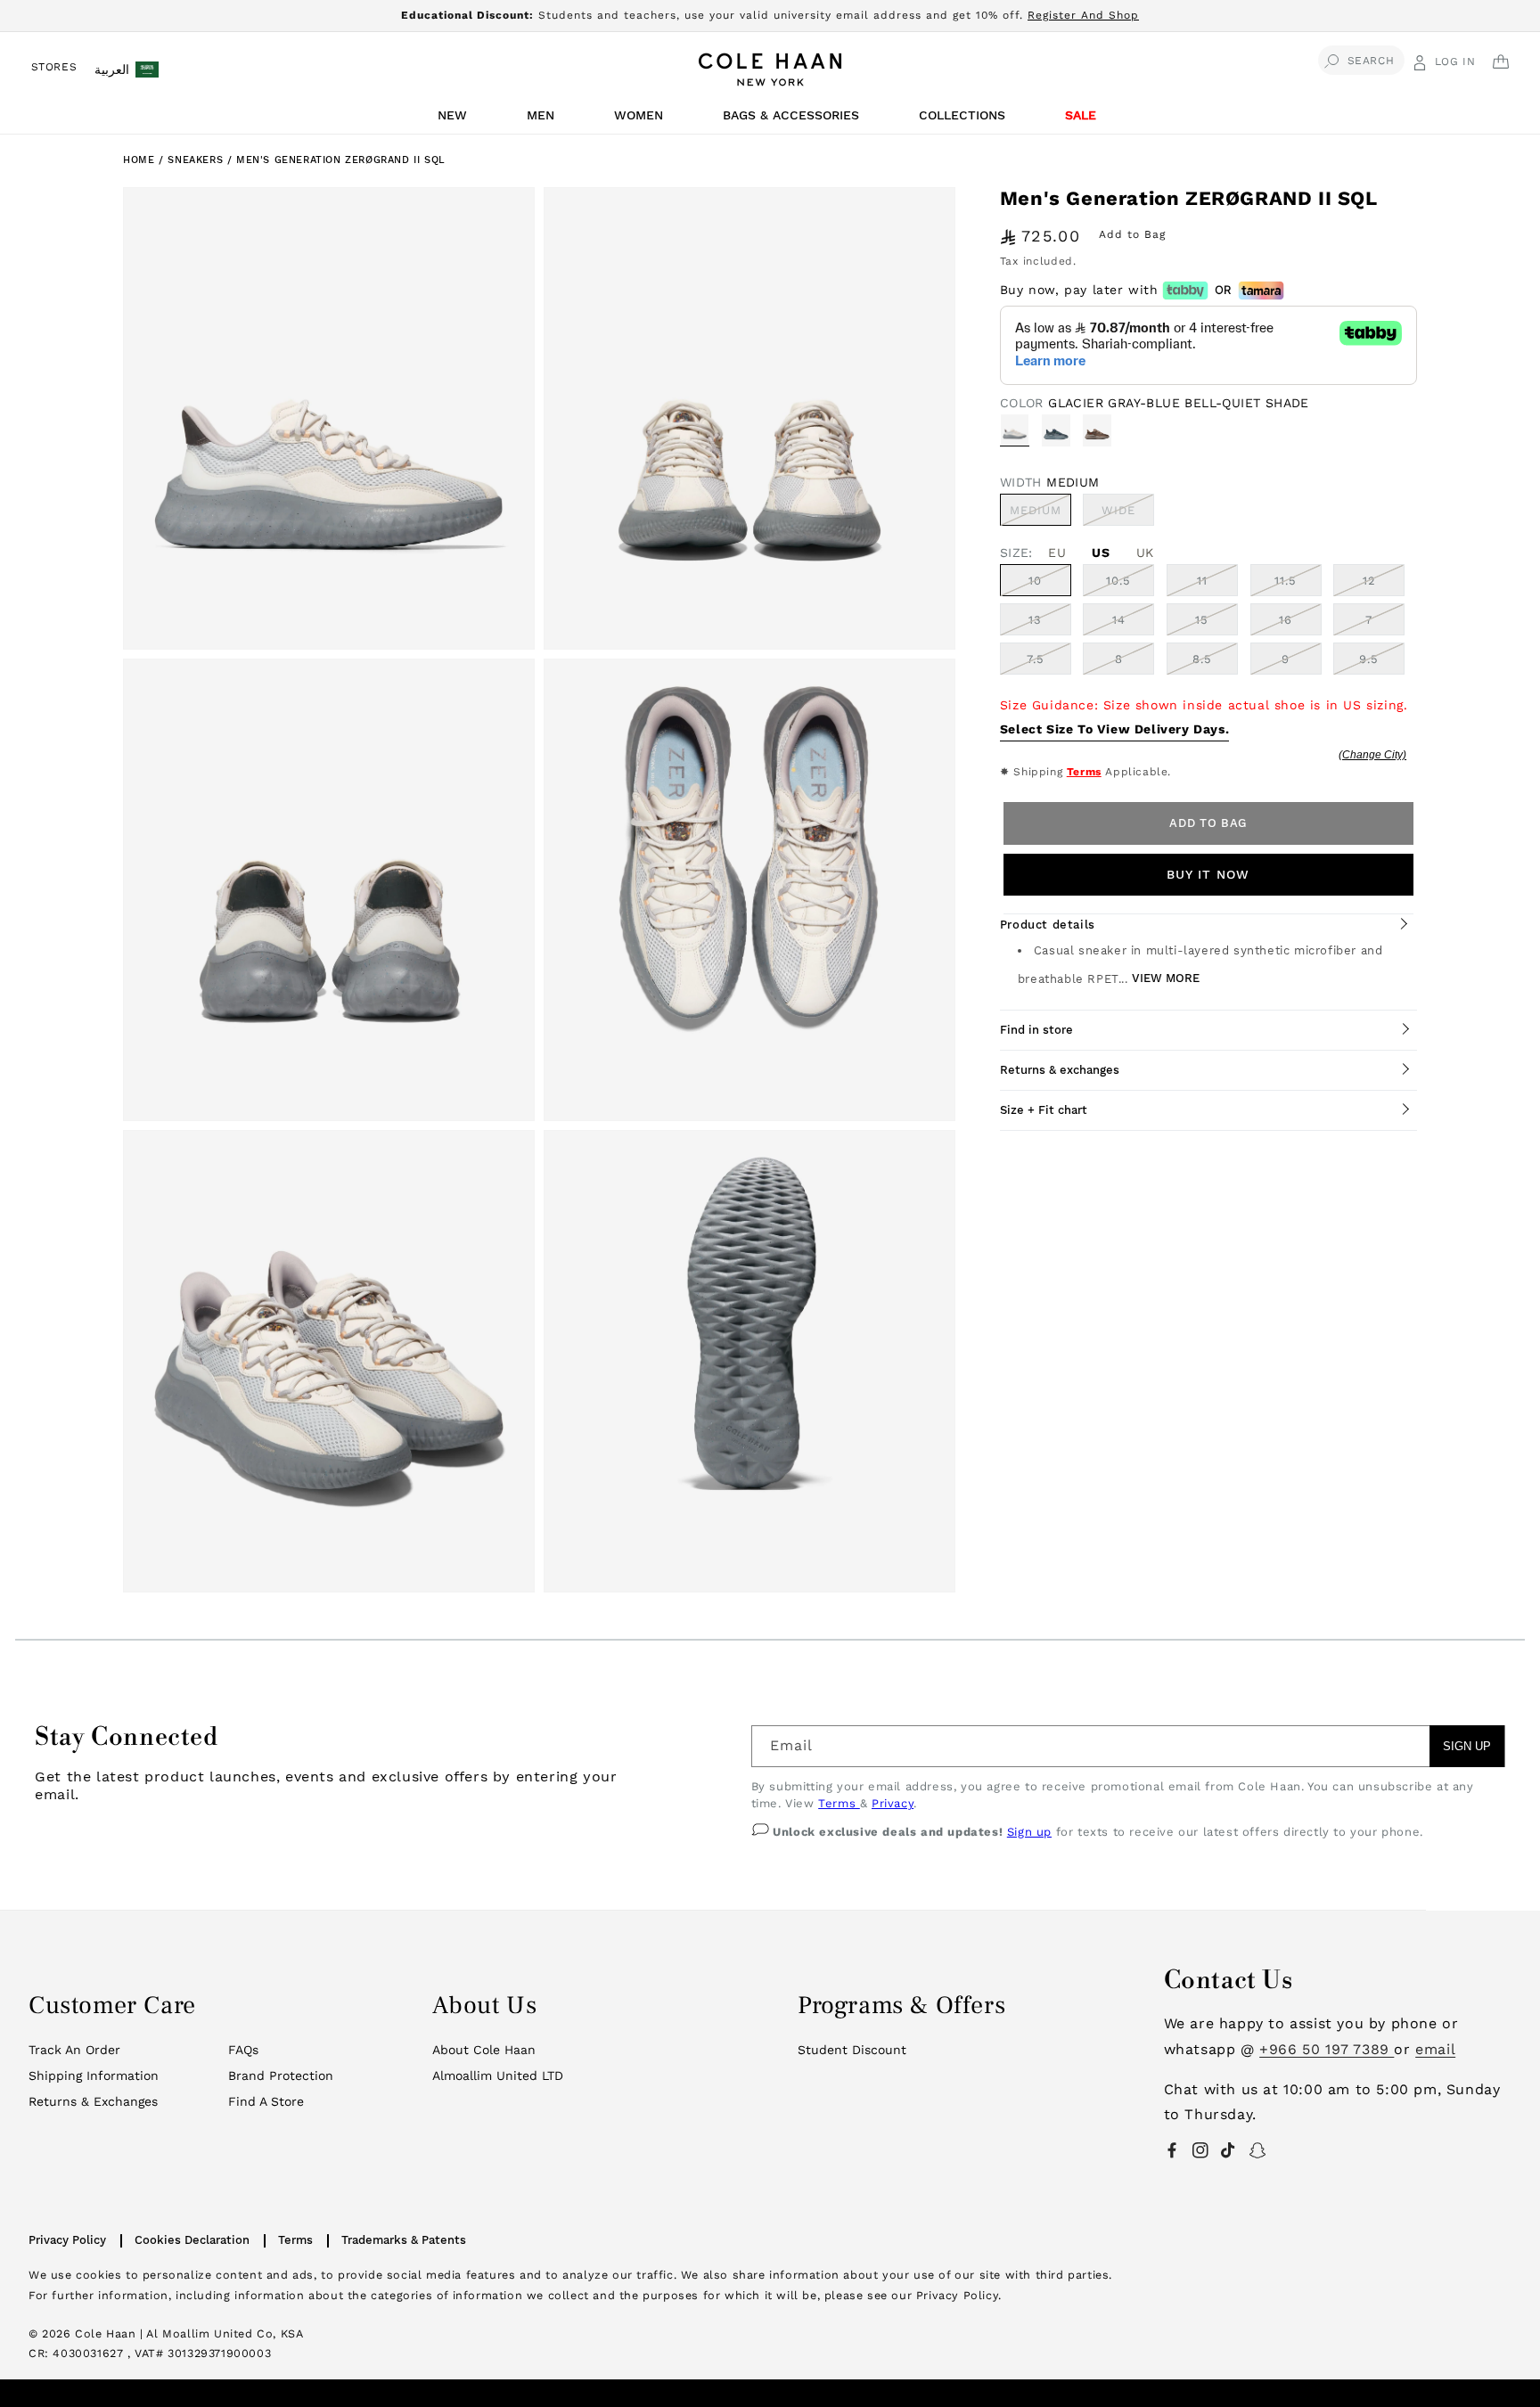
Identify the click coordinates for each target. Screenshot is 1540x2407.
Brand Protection (281, 2075)
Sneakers (197, 160)
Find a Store (266, 2101)
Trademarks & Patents (404, 2240)
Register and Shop (1083, 15)
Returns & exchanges (1060, 1070)
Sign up (1029, 1832)
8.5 (1202, 659)
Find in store (1036, 1030)
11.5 (1286, 581)
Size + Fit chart (1044, 1110)
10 (1035, 581)
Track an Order (74, 2050)
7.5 (1036, 659)
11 (1202, 581)
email (1435, 2049)
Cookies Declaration (192, 2240)
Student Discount (852, 2050)
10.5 (1118, 581)
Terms (1084, 772)
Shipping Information (94, 2075)
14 (1119, 620)
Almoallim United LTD (498, 2075)
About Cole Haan (484, 2050)
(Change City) (1372, 755)
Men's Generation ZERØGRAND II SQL (341, 160)
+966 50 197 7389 (1327, 2049)
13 (1035, 620)
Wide (1128, 514)
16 (1286, 620)
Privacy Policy (67, 2240)
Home (139, 160)
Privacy (893, 1803)
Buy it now (1208, 874)
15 (1202, 620)
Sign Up (1467, 1746)
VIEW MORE (1166, 978)
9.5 (1369, 659)
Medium (1040, 514)
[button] (455, 120)
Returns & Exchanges (93, 2101)
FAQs (243, 2050)
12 (1369, 581)
